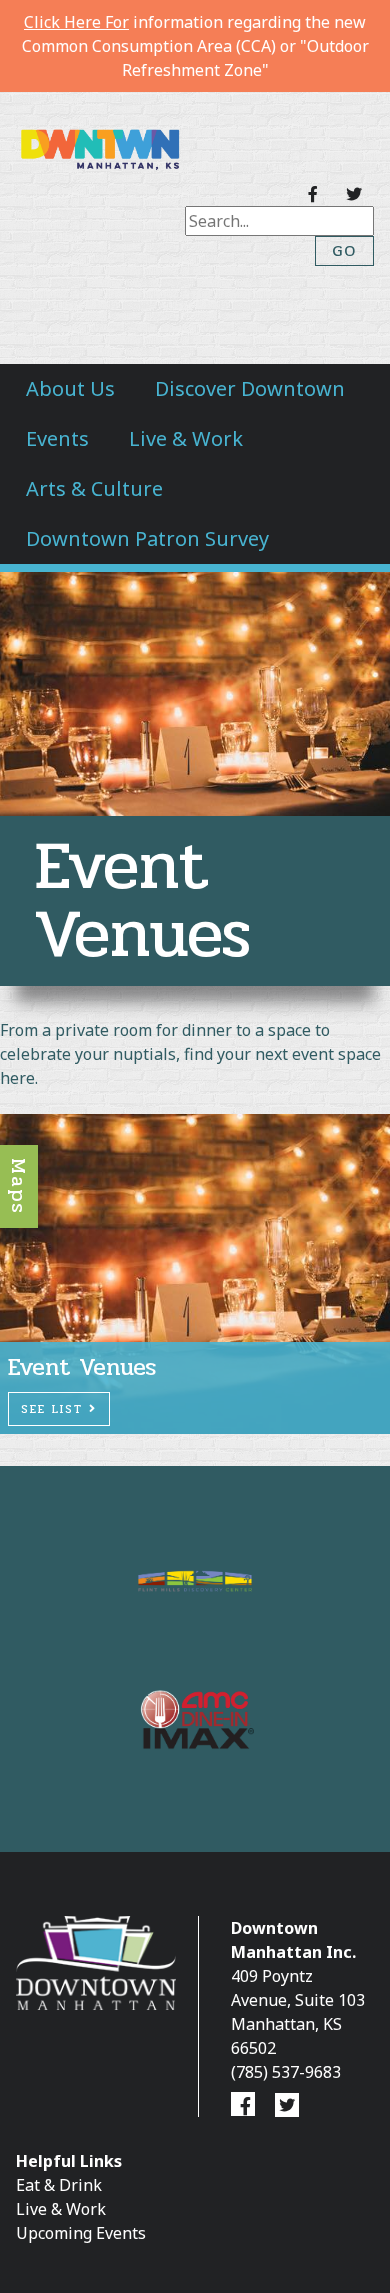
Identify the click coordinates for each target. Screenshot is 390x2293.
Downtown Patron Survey (147, 538)
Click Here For (76, 22)
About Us (70, 388)
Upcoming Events (81, 2233)
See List (55, 1409)
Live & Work (186, 438)
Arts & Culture (94, 488)
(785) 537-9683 (286, 2072)
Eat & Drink (59, 2185)
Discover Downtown (250, 388)
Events (57, 438)
